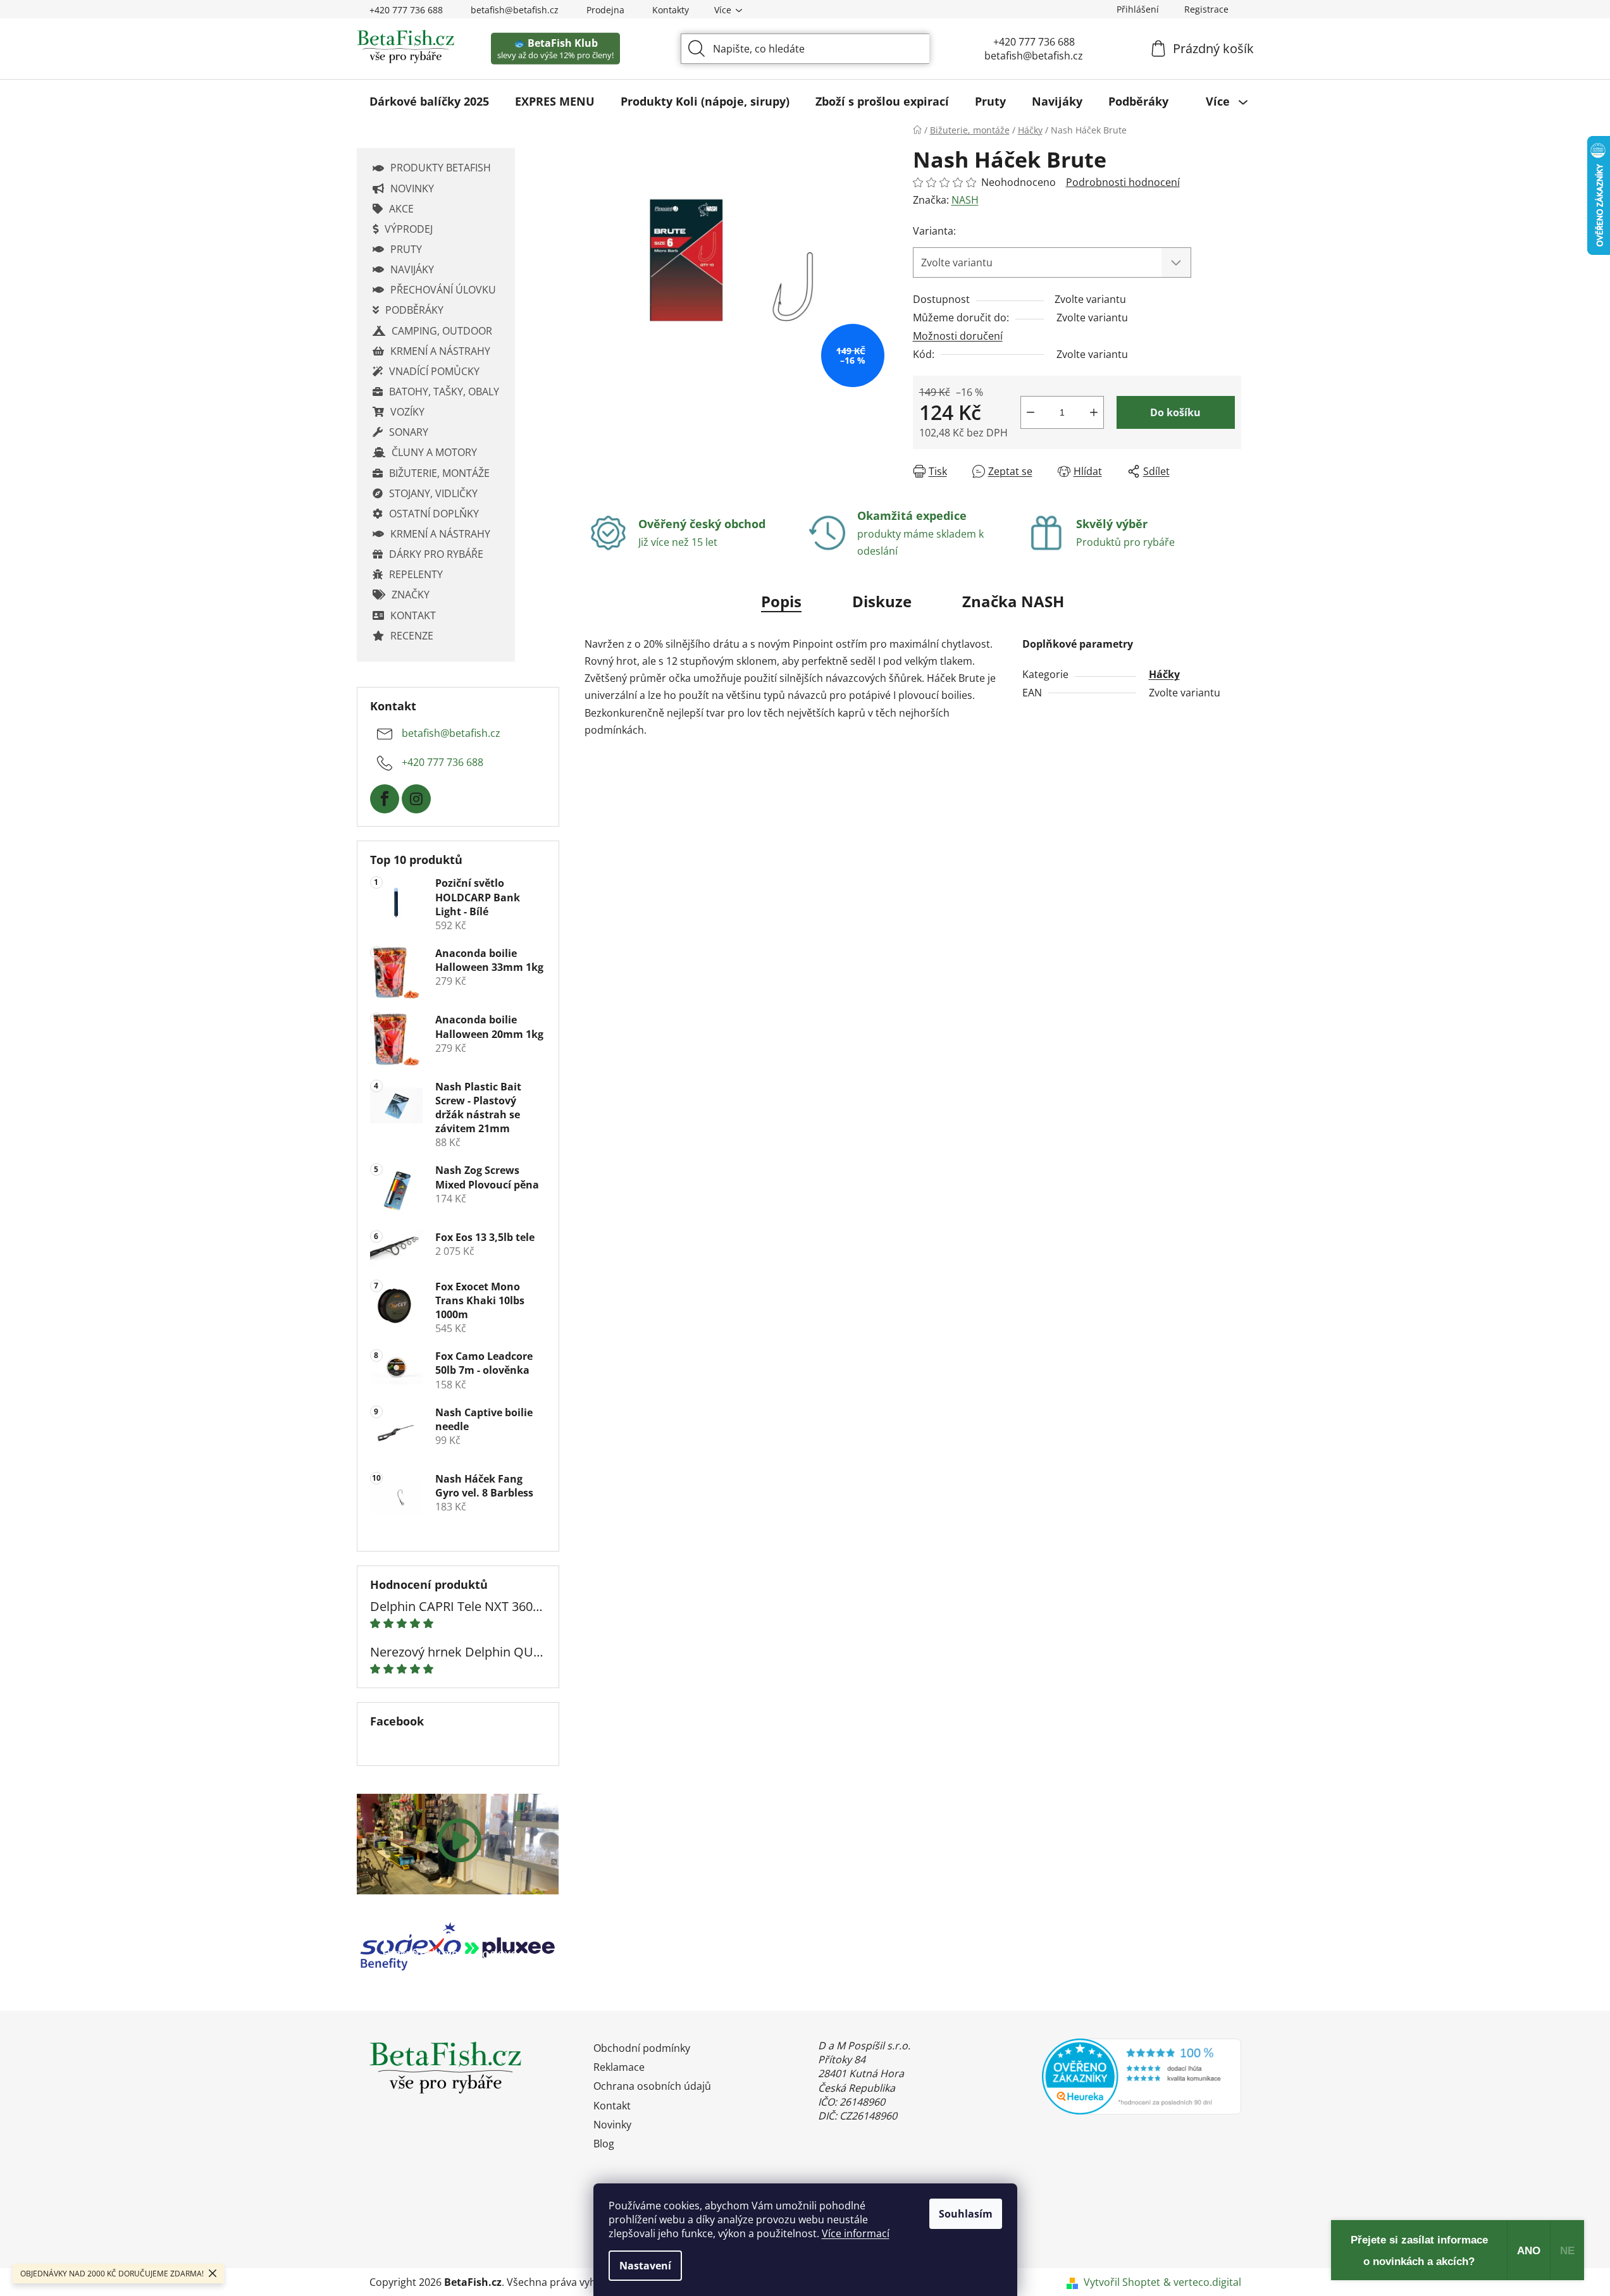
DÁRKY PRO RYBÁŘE (436, 554)
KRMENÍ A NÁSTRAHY (440, 351)
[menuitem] (429, 101)
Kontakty (671, 10)
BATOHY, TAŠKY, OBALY (444, 392)
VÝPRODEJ (409, 229)
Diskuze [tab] (882, 601)
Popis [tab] (781, 601)
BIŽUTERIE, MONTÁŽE (439, 473)
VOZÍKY (407, 412)
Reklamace (619, 2067)
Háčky (1164, 674)
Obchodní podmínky (642, 2048)
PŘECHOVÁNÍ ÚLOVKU (443, 290)
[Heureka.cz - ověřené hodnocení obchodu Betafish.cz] (1142, 2077)
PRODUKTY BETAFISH (441, 168)
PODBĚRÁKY (414, 310)
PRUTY (406, 249)
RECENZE (412, 636)
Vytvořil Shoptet (1122, 2282)
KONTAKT (413, 615)
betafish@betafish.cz (515, 10)
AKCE (401, 209)
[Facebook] (385, 799)
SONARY (409, 432)
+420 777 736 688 (406, 10)
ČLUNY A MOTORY (434, 452)
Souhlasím (966, 2214)
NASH (965, 200)
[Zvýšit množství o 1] (1094, 412)
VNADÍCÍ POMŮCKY (434, 371)
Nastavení (645, 2266)
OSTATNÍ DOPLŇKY (434, 514)
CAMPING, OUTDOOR (442, 331)
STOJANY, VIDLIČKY (433, 493)
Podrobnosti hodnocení (1123, 182)
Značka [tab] (1013, 601)
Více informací (856, 2233)
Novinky (612, 2125)
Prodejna (605, 10)
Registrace (1206, 9)
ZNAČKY (411, 595)
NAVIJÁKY (412, 269)
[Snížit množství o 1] (1031, 412)
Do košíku (1175, 412)
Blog (604, 2144)
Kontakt (612, 2106)
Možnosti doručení (958, 336)
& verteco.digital (1202, 2282)
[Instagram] (416, 799)
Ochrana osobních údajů (652, 2086)
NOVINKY (412, 188)
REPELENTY (416, 574)
